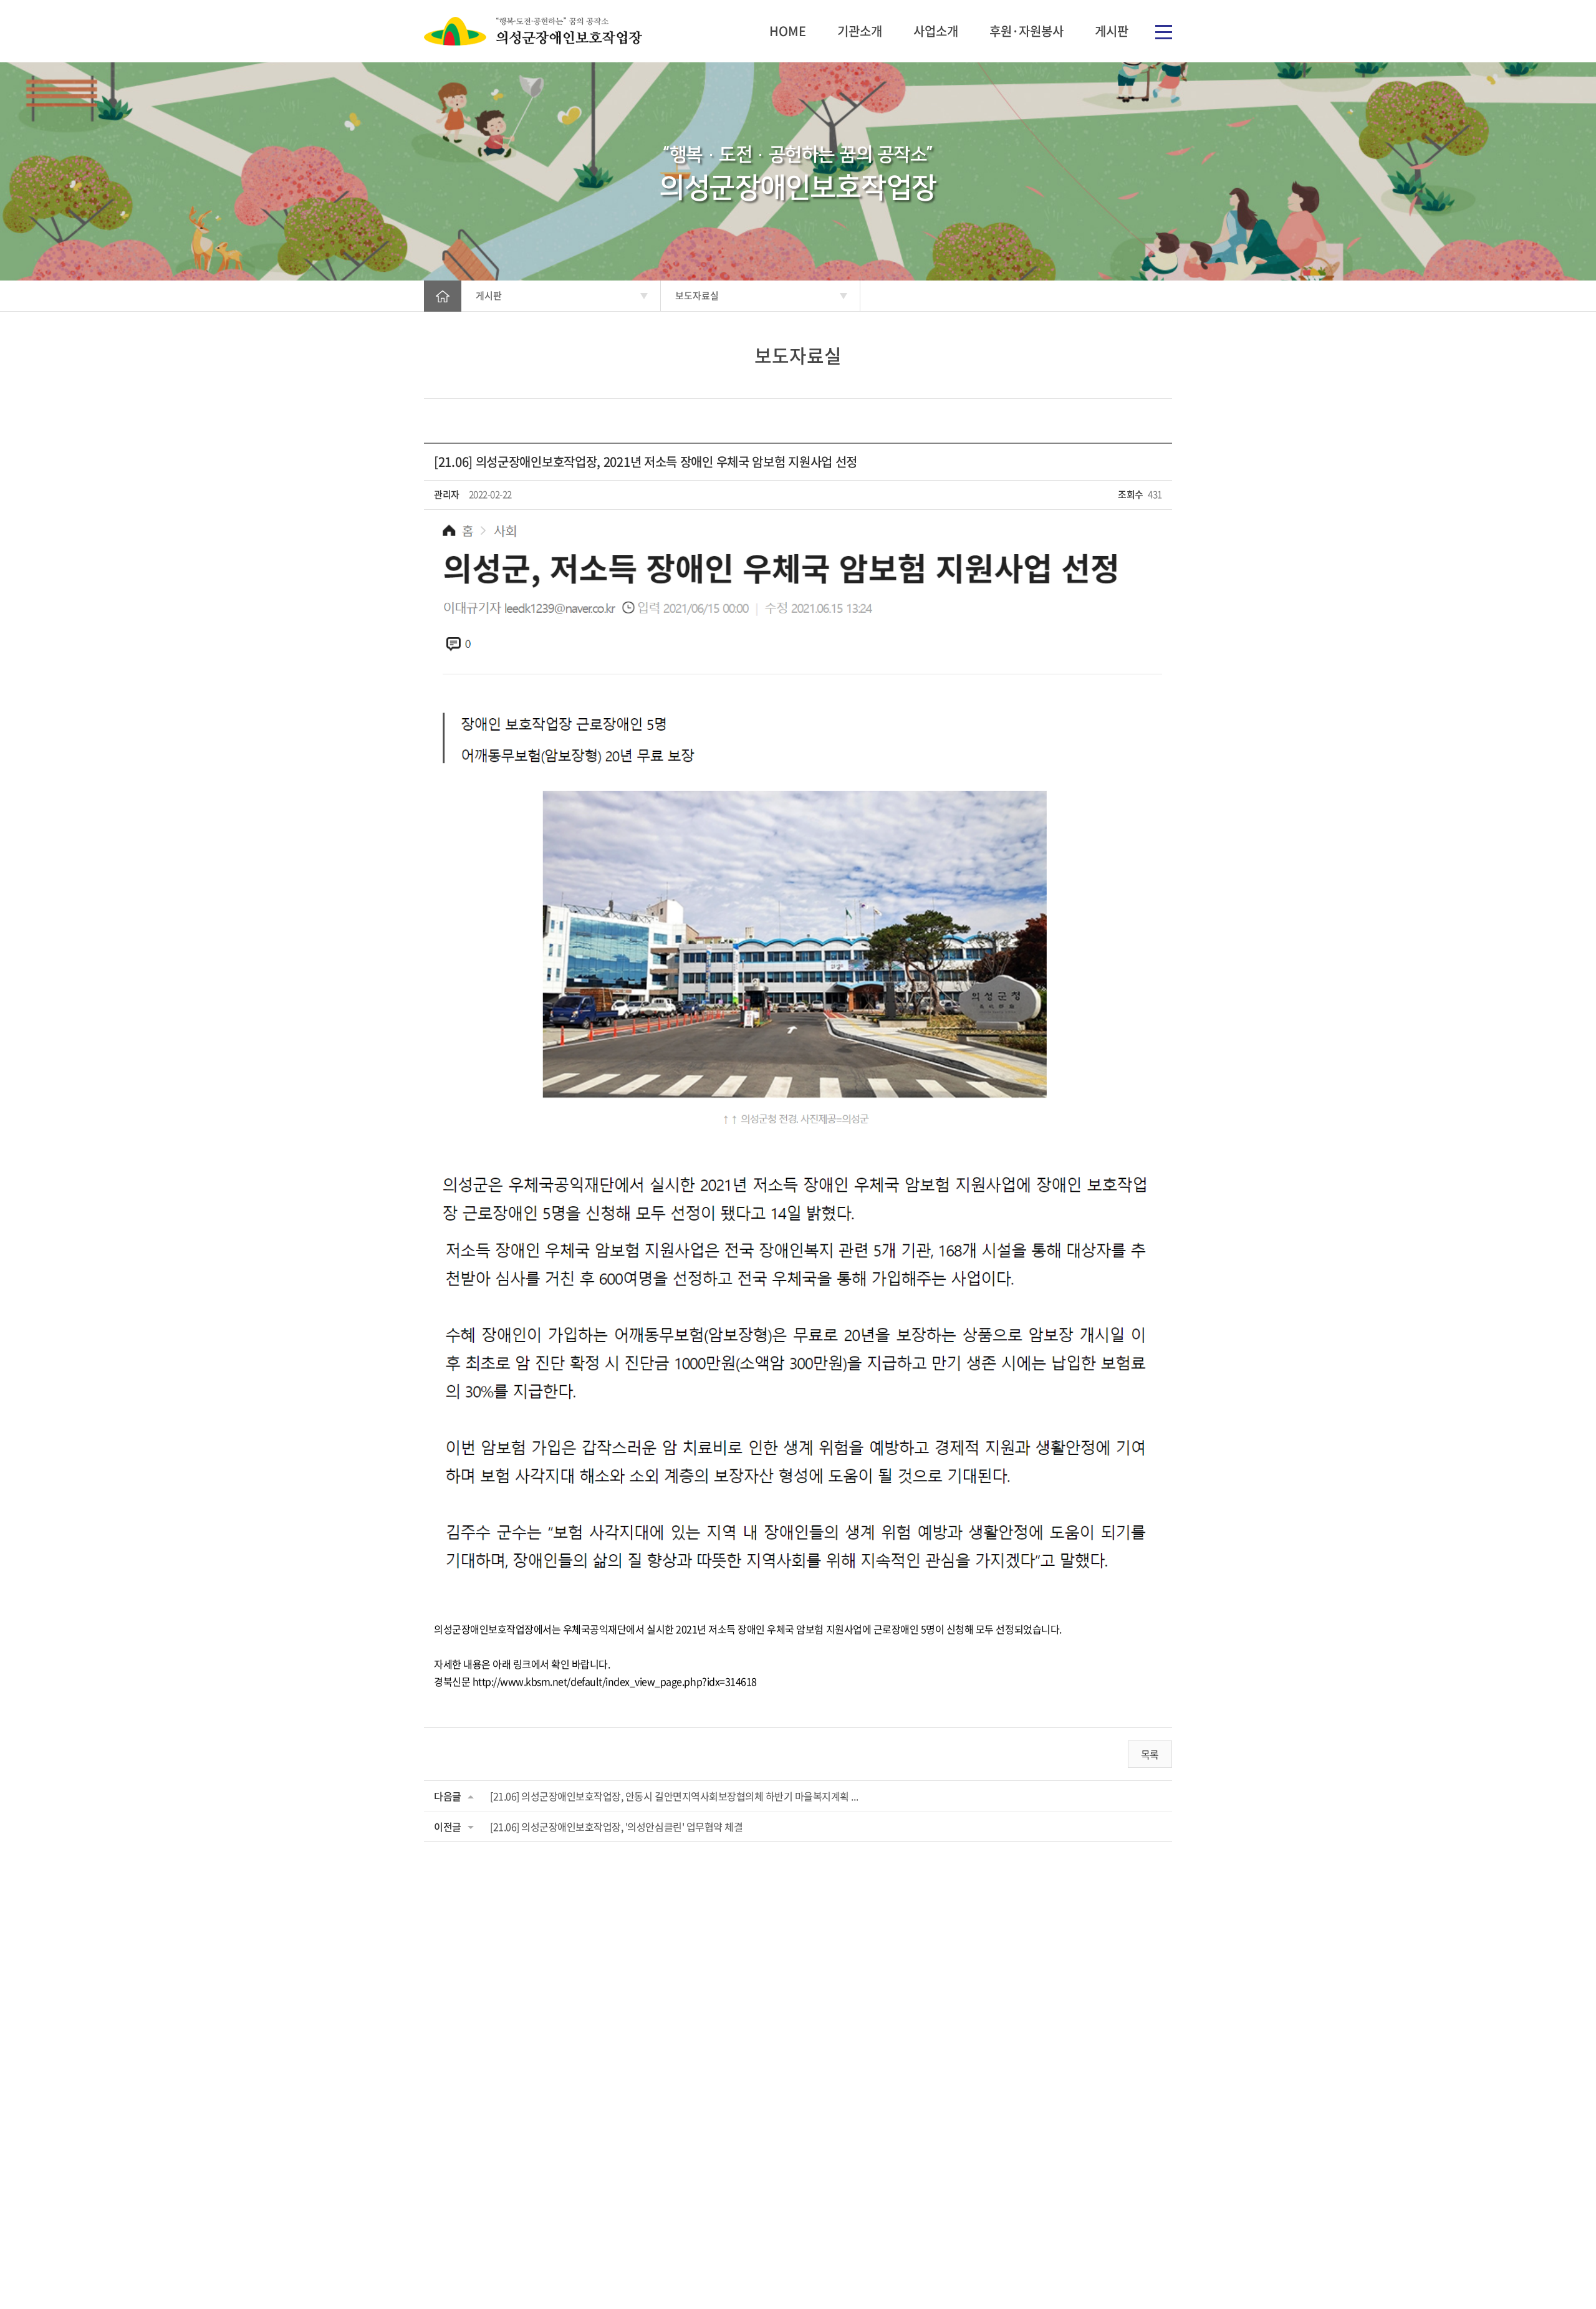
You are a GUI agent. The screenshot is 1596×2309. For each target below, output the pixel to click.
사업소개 (936, 31)
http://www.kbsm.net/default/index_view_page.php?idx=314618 (615, 1681)
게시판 (1112, 31)
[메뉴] (1164, 31)
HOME (788, 31)
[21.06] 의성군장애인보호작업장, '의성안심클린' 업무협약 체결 (616, 1827)
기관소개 (860, 31)
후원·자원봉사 (1026, 31)
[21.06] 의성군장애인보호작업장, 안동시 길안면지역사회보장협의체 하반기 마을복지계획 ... (674, 1796)
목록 (1150, 1754)
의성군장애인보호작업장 (533, 31)
